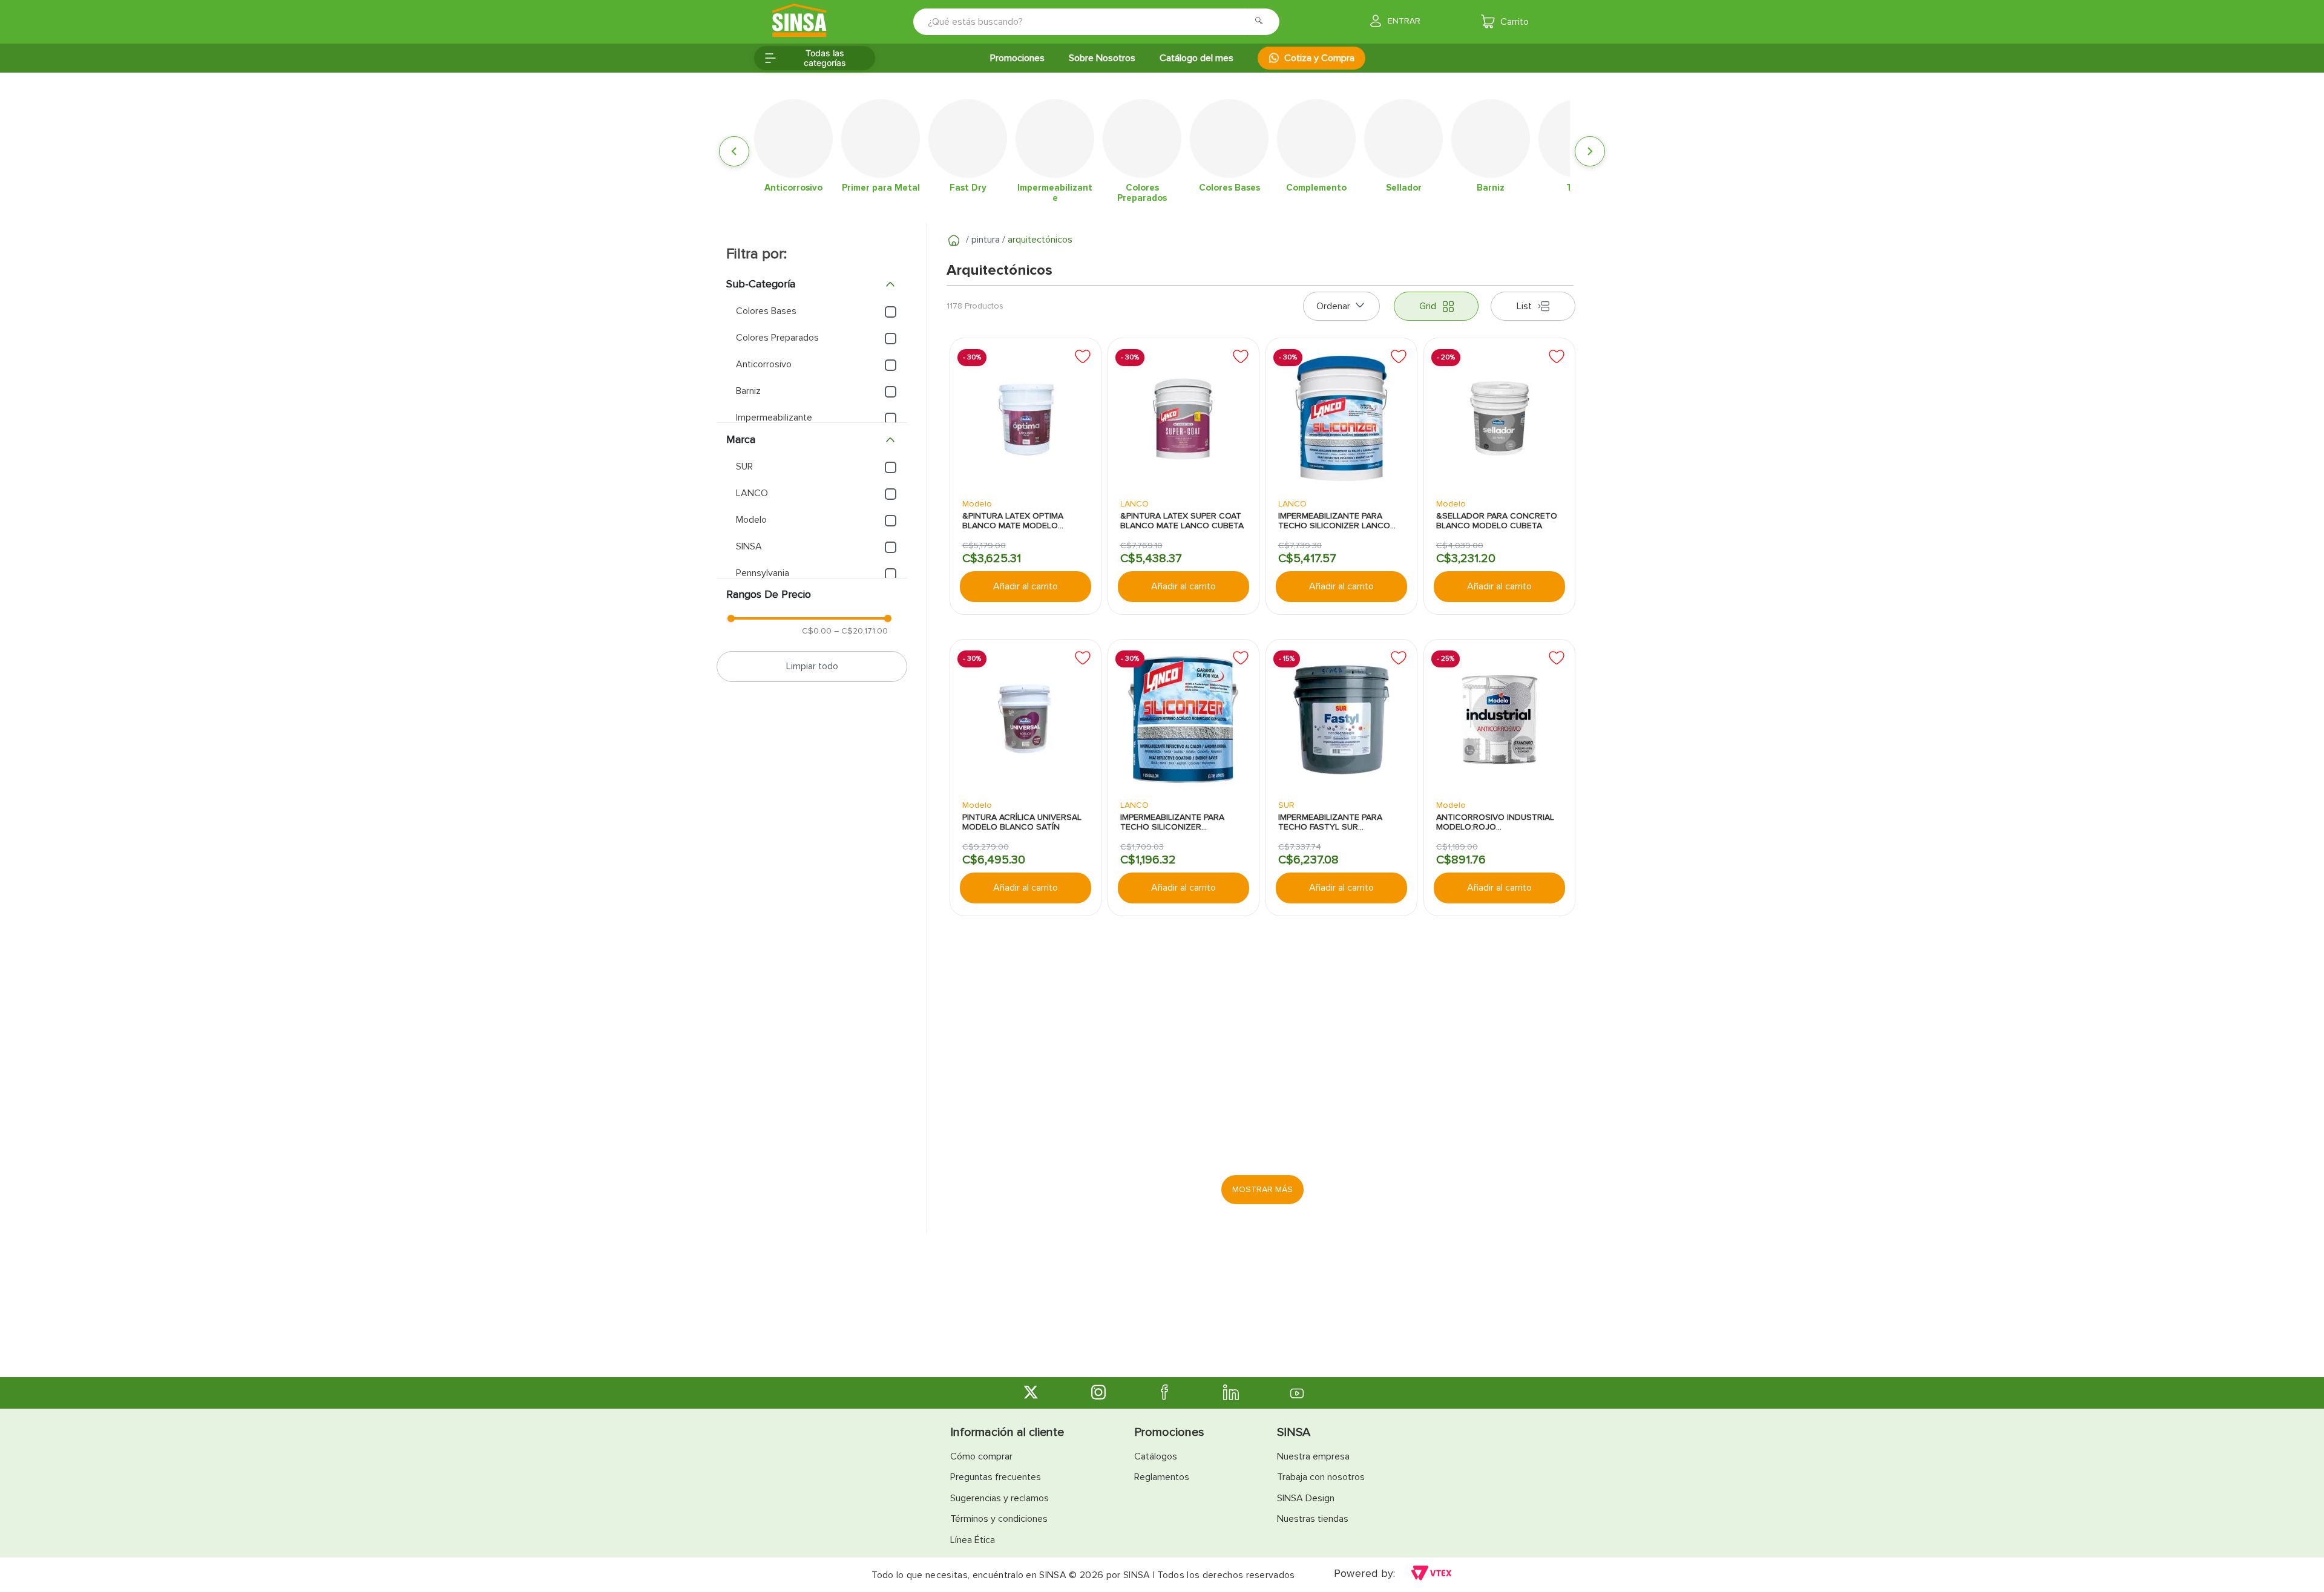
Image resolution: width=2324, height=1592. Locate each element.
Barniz (748, 391)
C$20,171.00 (861, 631)
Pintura (986, 240)
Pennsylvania (763, 573)
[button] (812, 284)
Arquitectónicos (1040, 240)
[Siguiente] (1590, 151)
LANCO (752, 493)
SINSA (749, 546)
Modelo (751, 520)
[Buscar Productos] (1262, 22)
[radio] (1436, 306)
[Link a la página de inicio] (954, 240)
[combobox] (1088, 22)
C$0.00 (817, 631)
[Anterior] (734, 151)
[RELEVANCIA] (1341, 306)
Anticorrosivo (764, 364)
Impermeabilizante (774, 418)
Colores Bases (766, 311)
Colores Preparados (777, 338)
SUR (744, 467)
